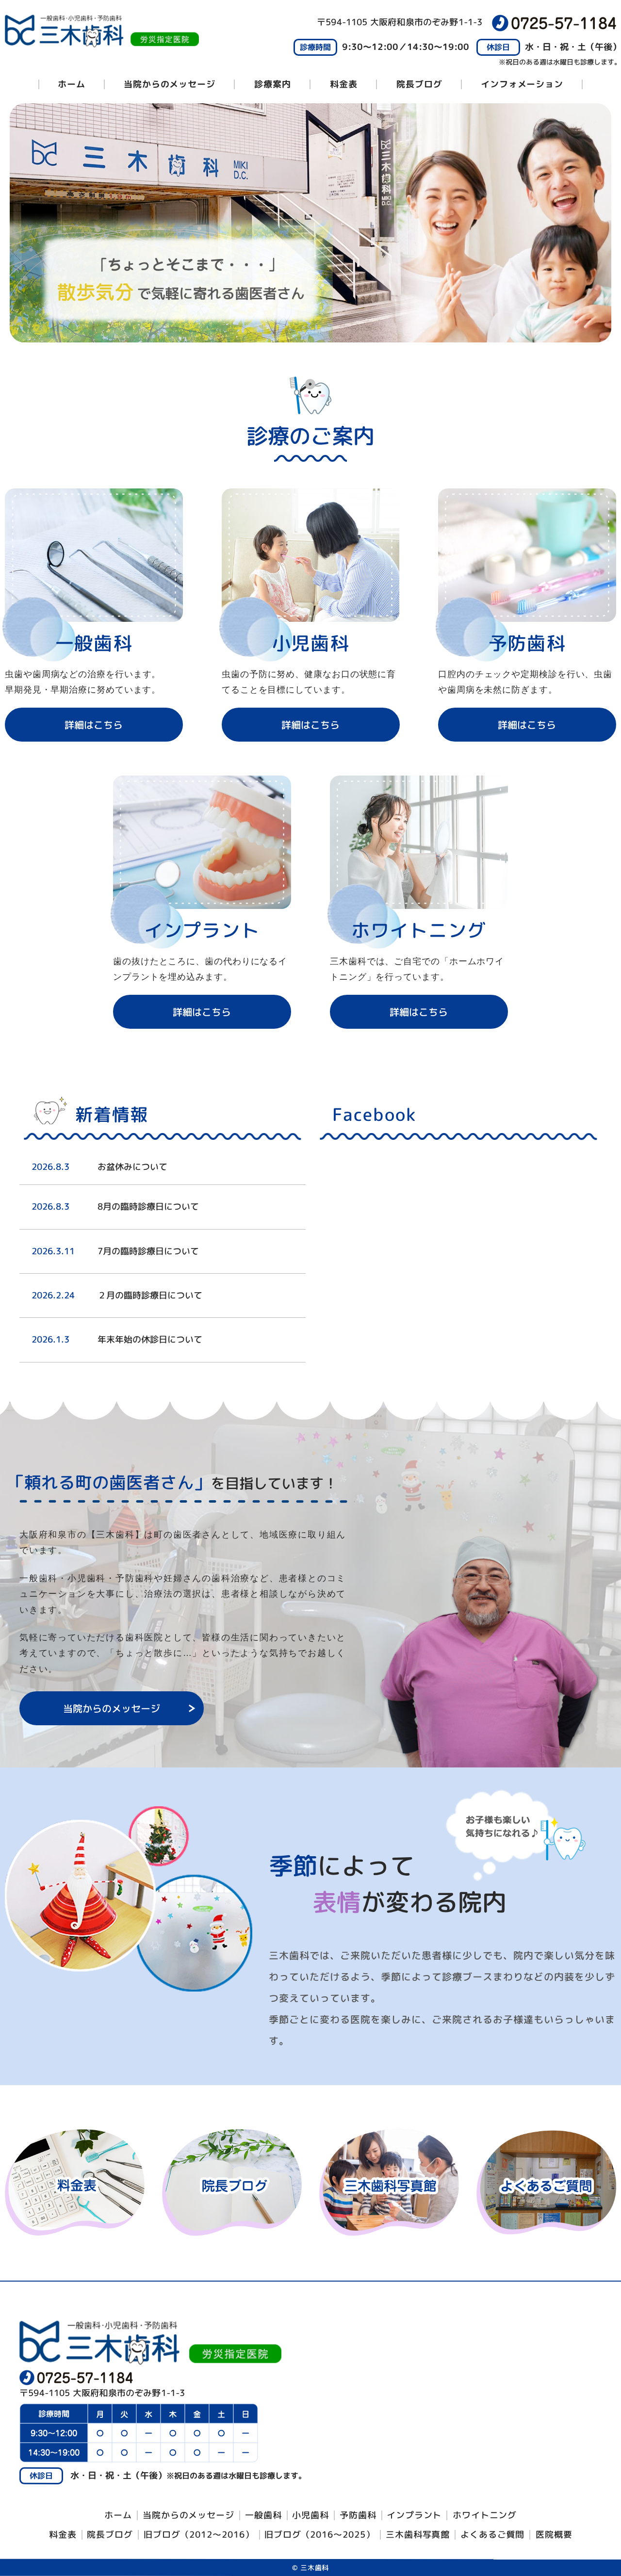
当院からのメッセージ (170, 84)
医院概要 (554, 2535)
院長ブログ (110, 2535)
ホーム (72, 84)
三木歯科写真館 (418, 2535)
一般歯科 (263, 2515)
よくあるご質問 (492, 2535)
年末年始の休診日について (150, 1339)
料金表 (344, 84)
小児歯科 (310, 2515)
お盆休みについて (132, 1167)
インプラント (414, 2515)
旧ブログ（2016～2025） (320, 2534)
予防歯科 (358, 2515)
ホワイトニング (485, 2515)
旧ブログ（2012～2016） (199, 2534)
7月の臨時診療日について (148, 1251)
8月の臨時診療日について (148, 1207)
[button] (94, 725)
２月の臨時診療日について (150, 1295)
